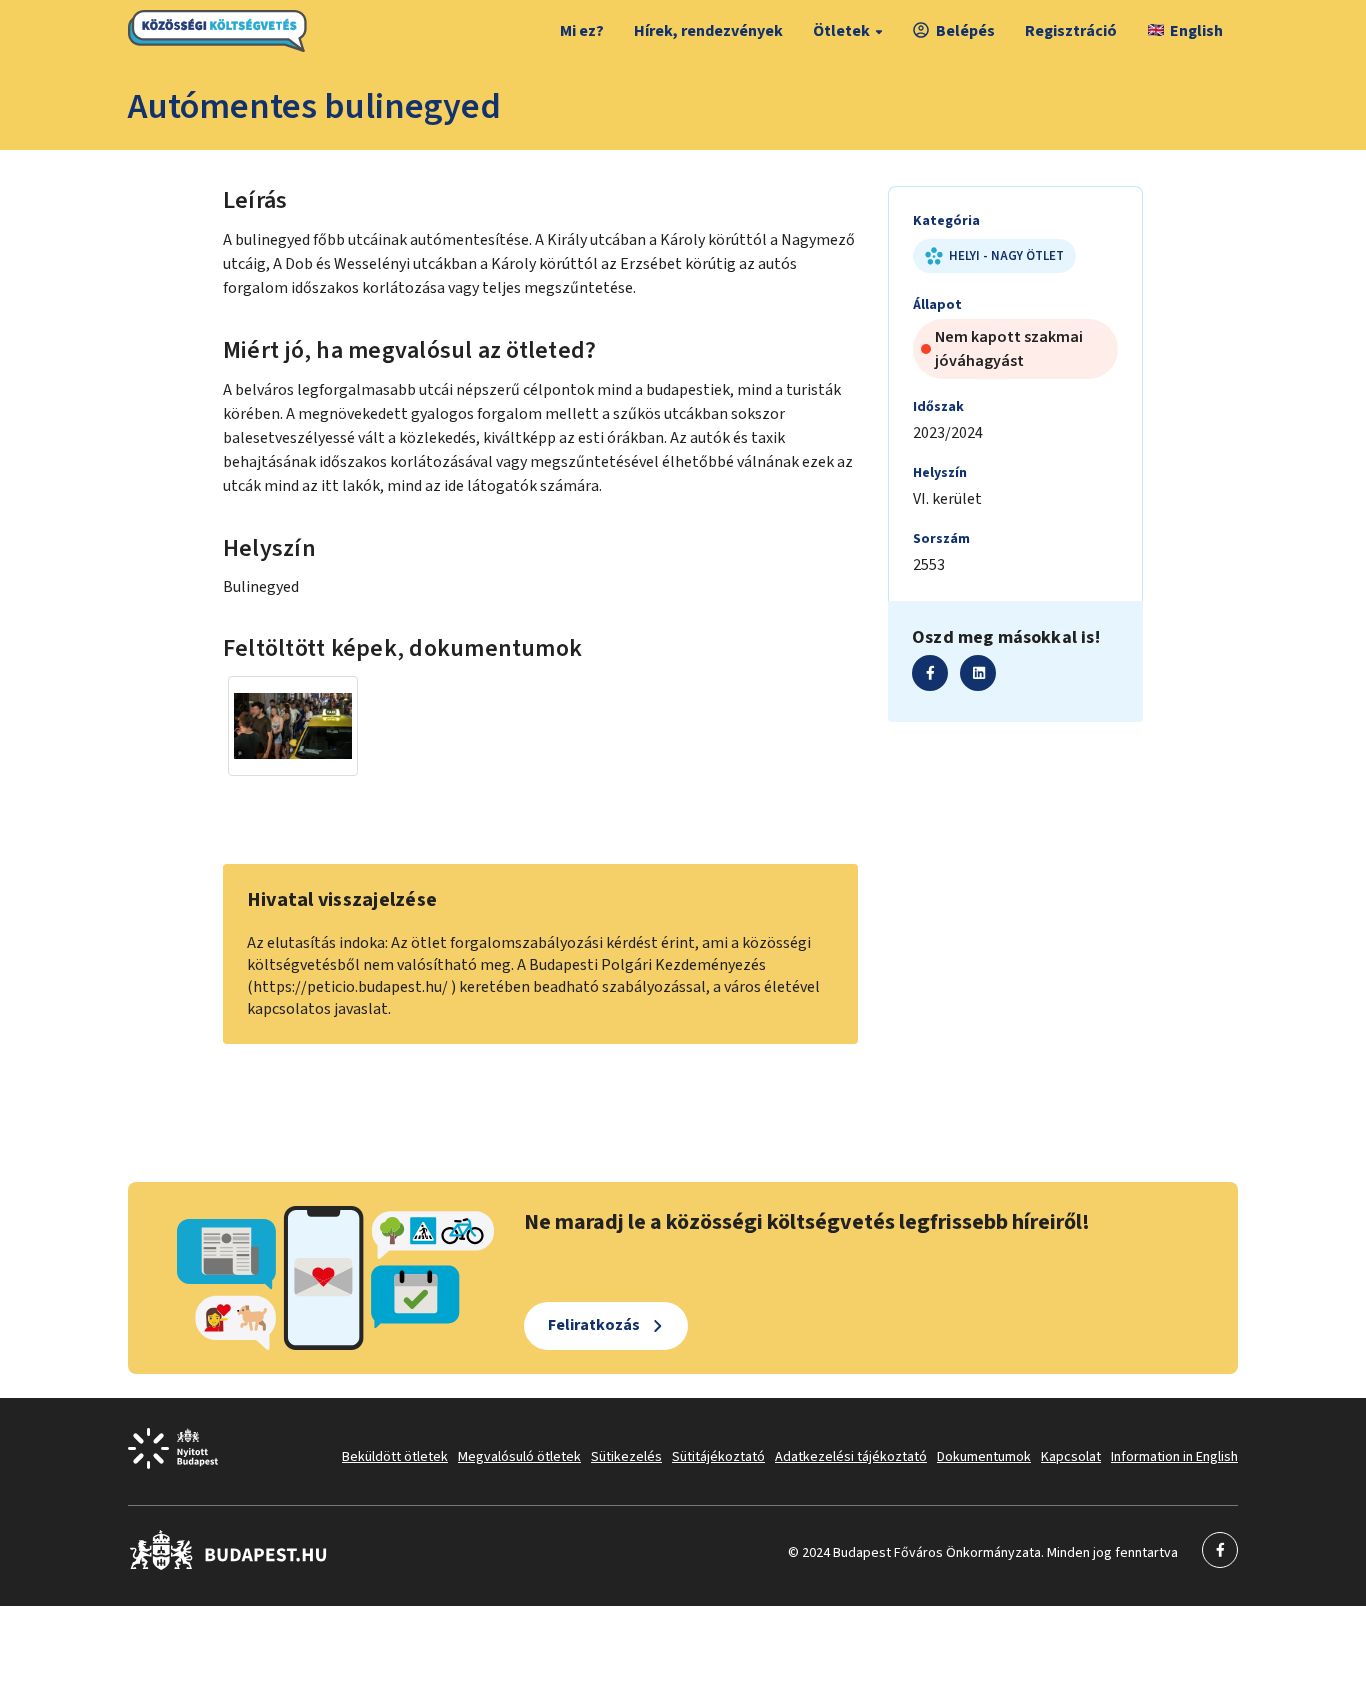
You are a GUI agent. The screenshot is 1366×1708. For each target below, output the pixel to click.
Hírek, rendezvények (708, 31)
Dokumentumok (984, 1457)
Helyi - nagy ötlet (1006, 256)
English (1196, 31)
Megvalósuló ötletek (519, 1457)
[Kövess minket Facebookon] (228, 1566)
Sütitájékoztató (718, 1457)
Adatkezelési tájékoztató (851, 1457)
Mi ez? (582, 31)
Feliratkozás (594, 1325)
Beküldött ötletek (395, 1457)
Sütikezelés (626, 1457)
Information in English (1174, 1457)
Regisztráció (1071, 31)
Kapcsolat (1071, 1457)
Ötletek (841, 31)
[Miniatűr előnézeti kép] (293, 726)
